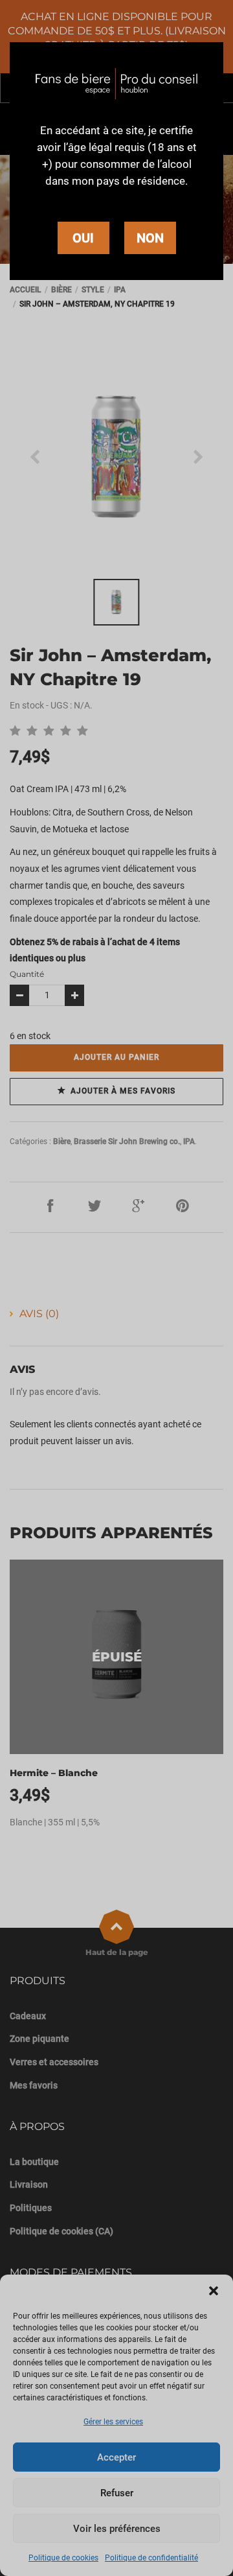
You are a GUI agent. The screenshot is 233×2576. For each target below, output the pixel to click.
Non (150, 238)
